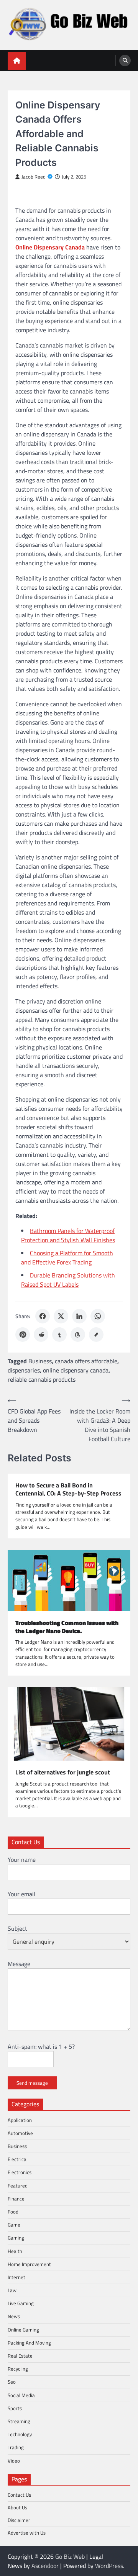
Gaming (16, 2238)
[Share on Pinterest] (23, 1335)
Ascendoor (45, 2566)
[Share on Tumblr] (59, 1335)
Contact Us (19, 2495)
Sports (15, 2408)
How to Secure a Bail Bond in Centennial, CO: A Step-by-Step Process (68, 1489)
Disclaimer (19, 2520)
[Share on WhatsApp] (98, 1316)
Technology (20, 2434)
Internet (16, 2277)
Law (12, 2290)
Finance (16, 2199)
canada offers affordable (86, 1361)
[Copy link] (96, 1335)
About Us (17, 2507)
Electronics (20, 2172)
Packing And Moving (29, 2343)
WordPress (109, 2566)
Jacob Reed (34, 177)
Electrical (18, 2159)
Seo (12, 2382)
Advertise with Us (27, 2533)
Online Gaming (23, 2330)
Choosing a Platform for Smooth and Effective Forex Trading (67, 1258)
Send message (32, 2083)
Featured (18, 2186)
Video (14, 2461)
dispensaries (24, 1370)
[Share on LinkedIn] (79, 1316)
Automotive (20, 2133)
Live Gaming (21, 2303)
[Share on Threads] (78, 1335)
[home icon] (17, 61)
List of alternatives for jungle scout (63, 1772)
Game (14, 2225)
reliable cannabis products (42, 1379)
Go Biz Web (70, 2556)
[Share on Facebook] (43, 1316)
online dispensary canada (76, 1370)
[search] (125, 61)
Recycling (18, 2369)
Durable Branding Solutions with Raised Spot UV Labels (68, 1280)
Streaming (19, 2421)
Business (40, 1361)
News (14, 2316)
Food (13, 2212)
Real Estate (20, 2356)
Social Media (21, 2395)
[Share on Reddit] (41, 1335)
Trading (16, 2447)
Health (15, 2251)
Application (20, 2120)
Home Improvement (29, 2264)
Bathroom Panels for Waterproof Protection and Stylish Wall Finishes (68, 1235)
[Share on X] (61, 1316)
